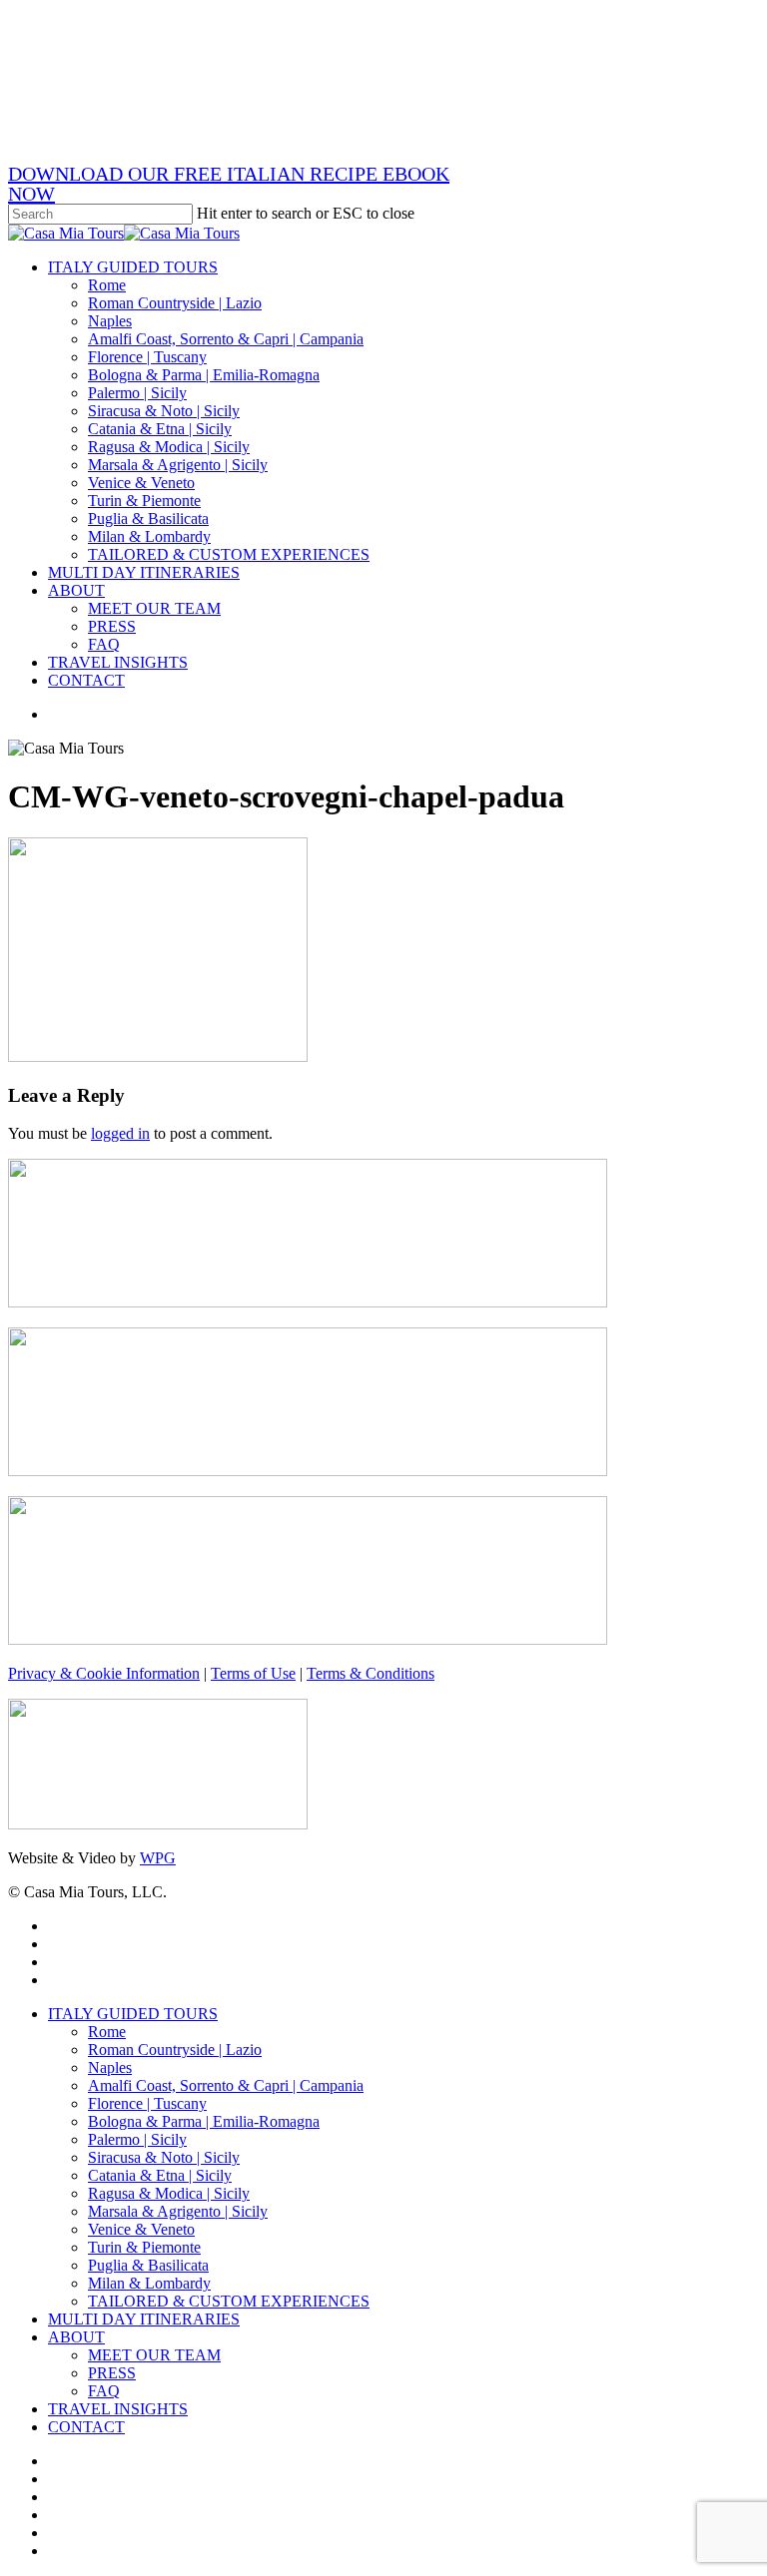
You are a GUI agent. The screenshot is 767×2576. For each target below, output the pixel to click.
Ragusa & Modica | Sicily (169, 2193)
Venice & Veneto (141, 2229)
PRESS (112, 2373)
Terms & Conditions (371, 1673)
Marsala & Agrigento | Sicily (178, 2211)
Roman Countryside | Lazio (175, 2050)
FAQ (104, 2391)
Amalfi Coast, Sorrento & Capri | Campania (226, 2085)
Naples (110, 2067)
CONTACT (86, 2427)
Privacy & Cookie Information (104, 1673)
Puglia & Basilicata (148, 2265)
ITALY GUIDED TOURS (133, 2014)
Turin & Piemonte (144, 2247)
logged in (120, 1133)
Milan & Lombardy (149, 2283)
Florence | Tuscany (147, 2103)
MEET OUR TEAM (154, 2355)
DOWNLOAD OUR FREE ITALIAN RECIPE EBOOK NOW (229, 184)
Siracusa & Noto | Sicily (164, 2157)
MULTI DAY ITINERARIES (144, 2319)
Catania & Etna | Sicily (160, 2175)
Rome (107, 2032)
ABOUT (76, 2337)
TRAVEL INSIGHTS (118, 2409)
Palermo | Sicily (137, 2139)
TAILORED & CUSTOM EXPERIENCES (229, 2301)
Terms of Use (253, 1673)
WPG (158, 1858)
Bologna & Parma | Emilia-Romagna (204, 2121)
